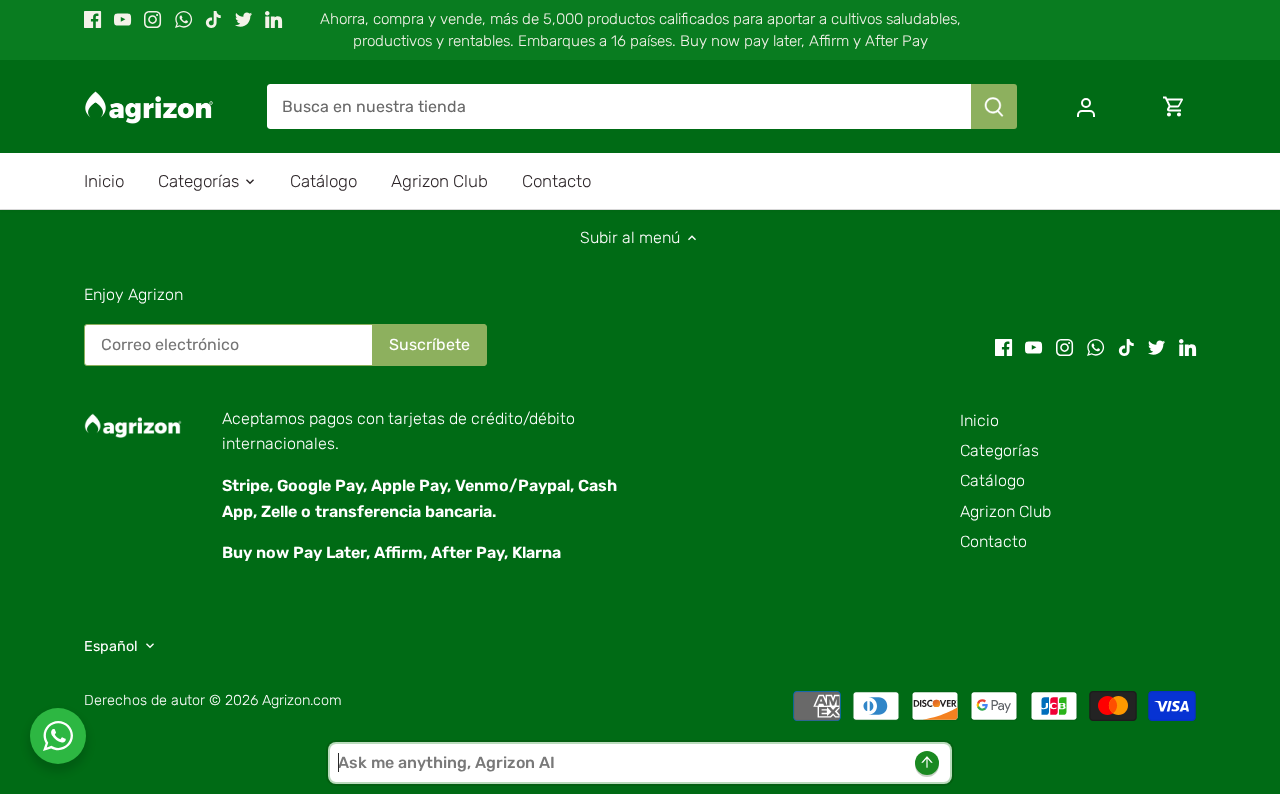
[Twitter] (243, 19)
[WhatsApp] (183, 19)
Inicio (979, 420)
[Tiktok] (213, 19)
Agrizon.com (302, 700)
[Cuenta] (1086, 106)
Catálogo (992, 480)
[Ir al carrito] (1174, 106)
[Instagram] (152, 19)
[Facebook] (92, 19)
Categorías (999, 450)
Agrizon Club (1005, 511)
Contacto (993, 541)
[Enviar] (994, 106)
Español (111, 646)
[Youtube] (122, 19)
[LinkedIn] (273, 19)
